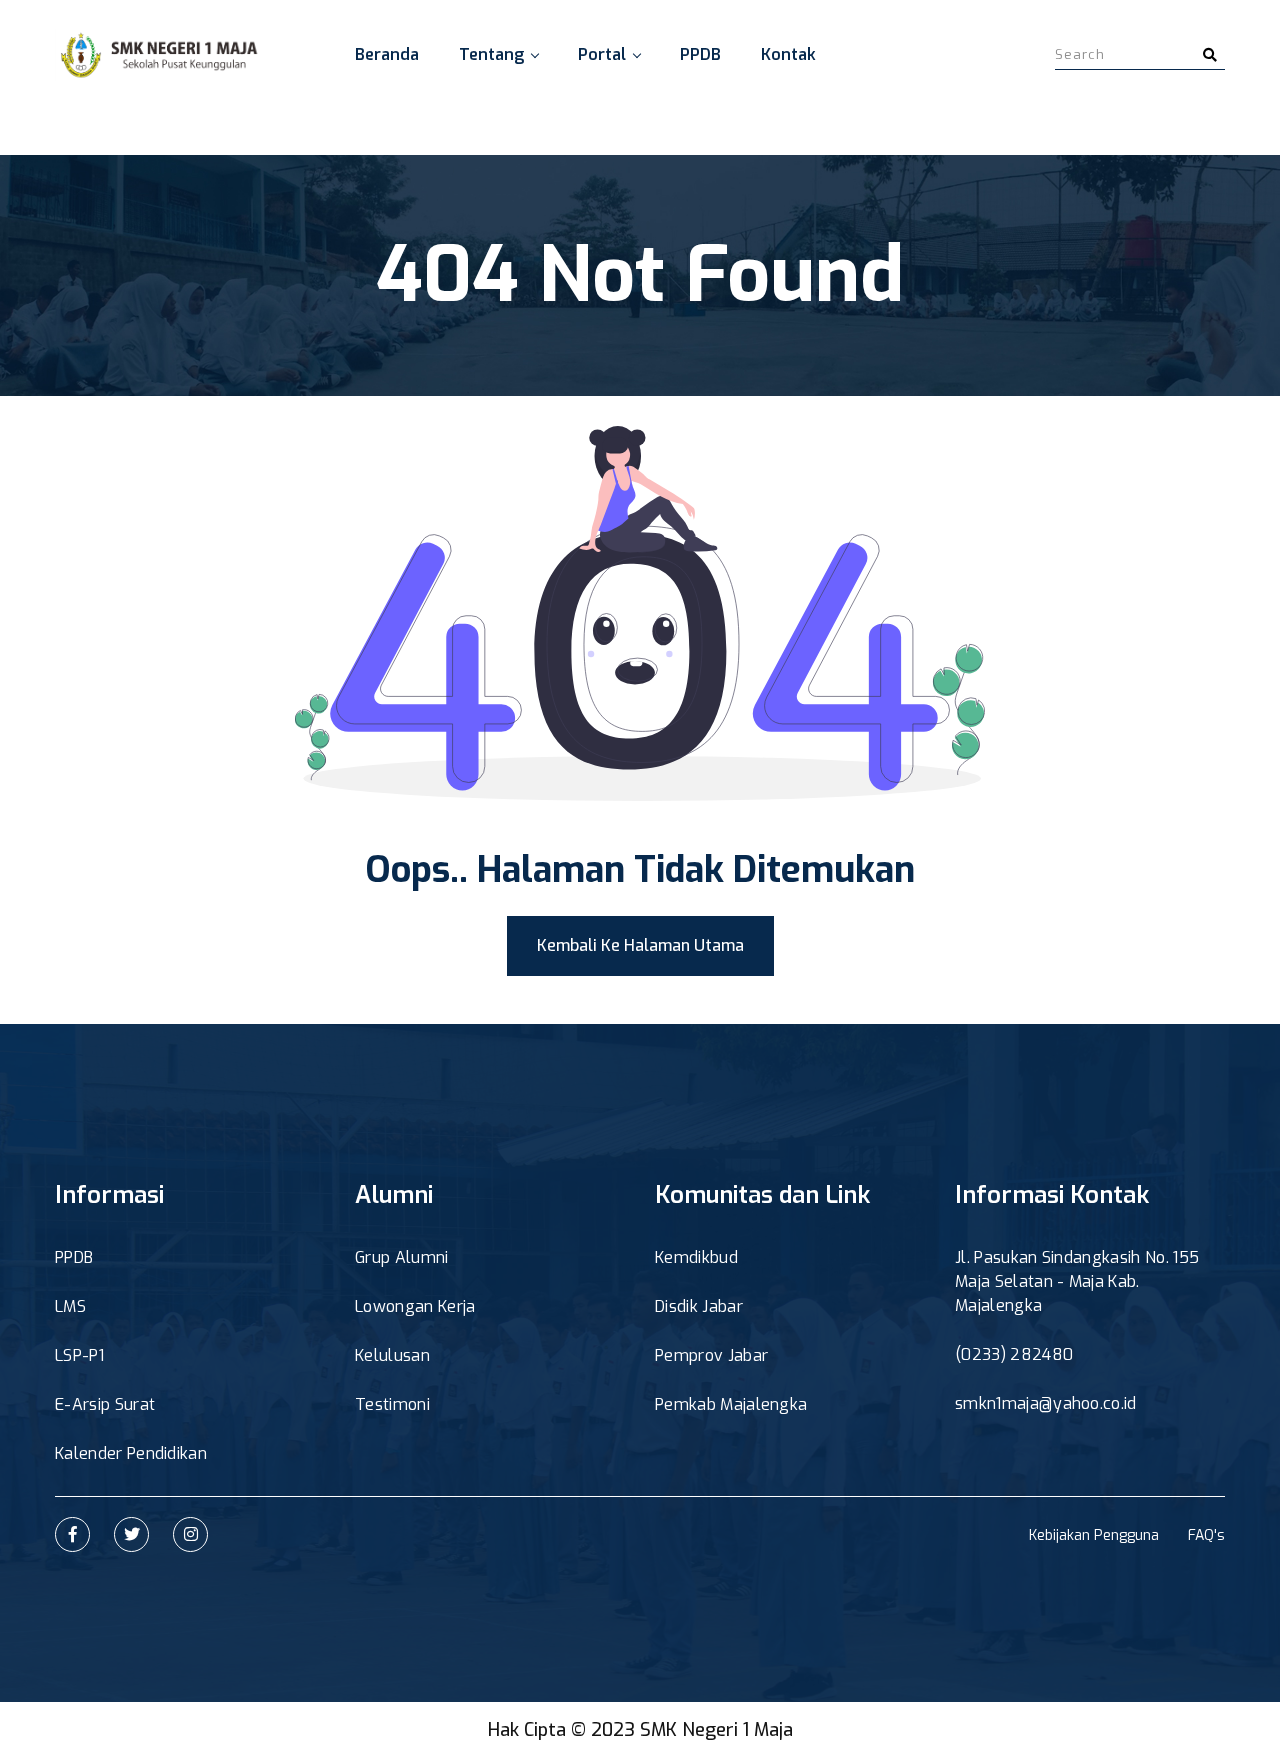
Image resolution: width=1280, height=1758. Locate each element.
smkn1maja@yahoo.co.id (1046, 1403)
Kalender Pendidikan (131, 1453)
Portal (602, 54)
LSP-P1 (79, 1355)
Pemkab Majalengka (731, 1404)
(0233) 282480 (1014, 1354)
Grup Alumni (402, 1257)
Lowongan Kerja (415, 1306)
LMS (70, 1306)
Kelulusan (392, 1355)
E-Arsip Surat (105, 1404)
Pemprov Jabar (711, 1355)
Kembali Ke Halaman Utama (640, 945)
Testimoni (392, 1404)
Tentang (491, 54)
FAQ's (1206, 1535)
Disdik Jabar (699, 1306)
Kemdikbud (696, 1257)
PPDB (700, 54)
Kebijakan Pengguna (1094, 1535)
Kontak (788, 54)
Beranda (387, 54)
